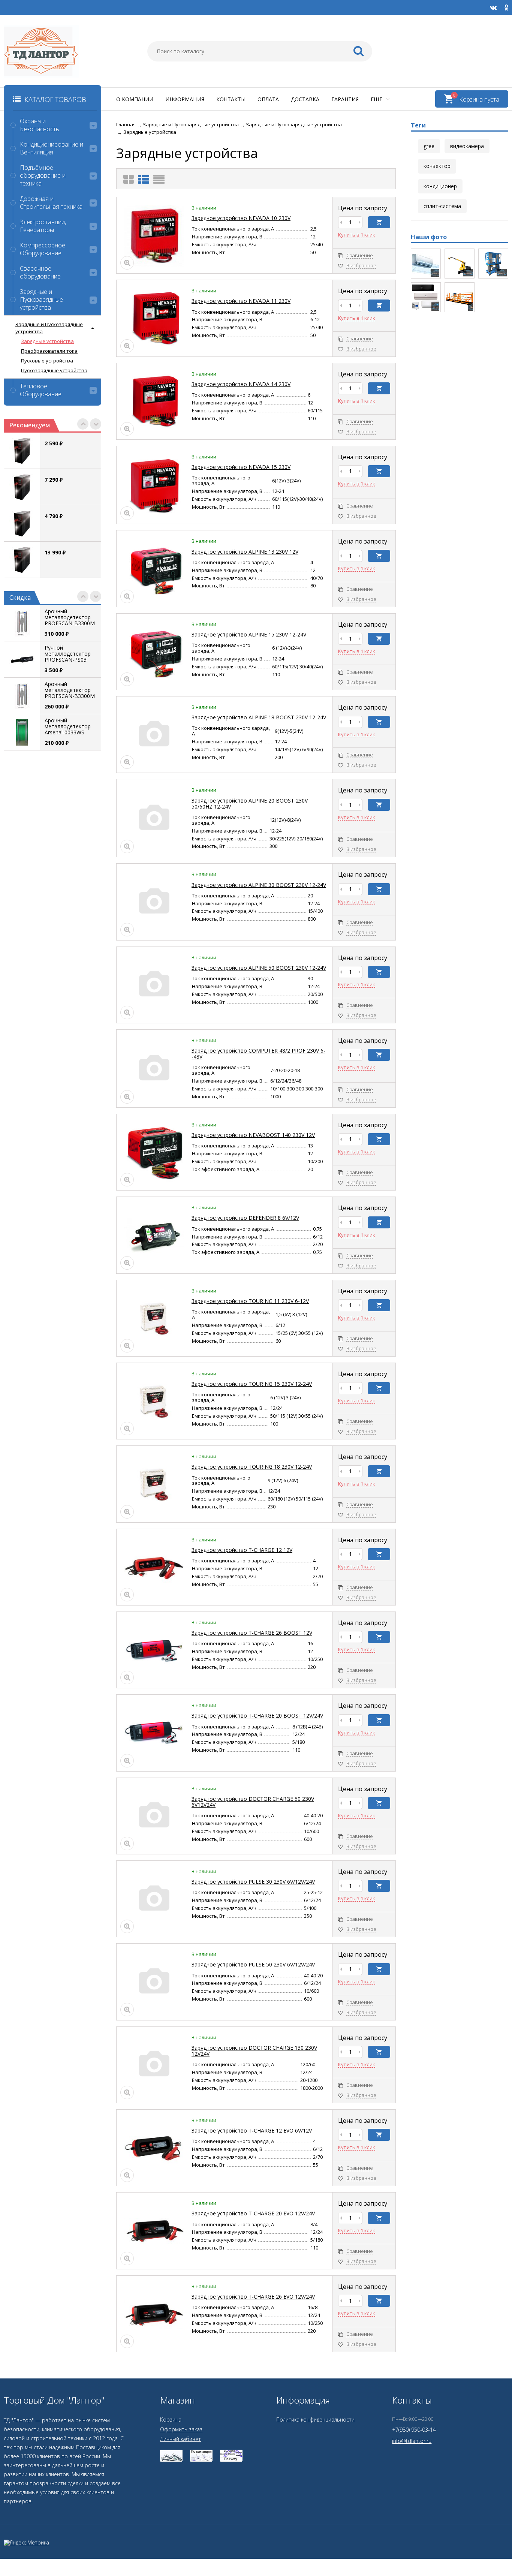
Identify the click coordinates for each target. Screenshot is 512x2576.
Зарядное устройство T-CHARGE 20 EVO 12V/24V (253, 2213)
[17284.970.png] (493, 264)
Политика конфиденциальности (315, 2419)
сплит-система (442, 206)
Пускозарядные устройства (54, 370)
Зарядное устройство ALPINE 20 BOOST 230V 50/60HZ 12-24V (250, 804)
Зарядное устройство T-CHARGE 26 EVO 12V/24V (253, 2297)
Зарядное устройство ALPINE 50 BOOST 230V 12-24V (259, 968)
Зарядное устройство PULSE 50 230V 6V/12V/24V (253, 1964)
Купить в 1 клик (357, 235)
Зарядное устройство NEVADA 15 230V (241, 467)
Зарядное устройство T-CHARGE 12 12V (242, 1550)
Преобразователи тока (49, 351)
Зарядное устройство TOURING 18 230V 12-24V (252, 1467)
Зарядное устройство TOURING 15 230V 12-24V (252, 1384)
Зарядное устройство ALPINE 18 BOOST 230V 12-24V (259, 717)
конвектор (437, 166)
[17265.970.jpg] (460, 297)
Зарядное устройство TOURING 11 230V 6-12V (250, 1301)
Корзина (171, 2419)
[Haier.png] (426, 297)
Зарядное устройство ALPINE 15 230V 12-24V (249, 634)
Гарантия (345, 99)
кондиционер (440, 186)
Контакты (231, 99)
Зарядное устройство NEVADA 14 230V (241, 384)
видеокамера (467, 146)
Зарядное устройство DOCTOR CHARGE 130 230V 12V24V (254, 2051)
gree (429, 146)
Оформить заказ (181, 2429)
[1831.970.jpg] (426, 264)
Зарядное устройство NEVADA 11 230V (241, 301)
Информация (185, 99)
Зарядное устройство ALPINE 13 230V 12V (245, 552)
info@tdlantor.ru (412, 2441)
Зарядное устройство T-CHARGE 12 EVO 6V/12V (252, 2130)
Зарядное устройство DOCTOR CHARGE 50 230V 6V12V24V (253, 1802)
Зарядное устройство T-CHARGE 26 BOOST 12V (252, 1633)
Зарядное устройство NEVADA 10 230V (241, 218)
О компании (135, 99)
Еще (377, 99)
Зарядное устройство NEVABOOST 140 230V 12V (253, 1135)
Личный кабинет (180, 2439)
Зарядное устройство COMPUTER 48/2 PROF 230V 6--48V (258, 1054)
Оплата (268, 99)
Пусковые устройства (47, 361)
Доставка (305, 99)
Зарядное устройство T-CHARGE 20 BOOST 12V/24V (257, 1716)
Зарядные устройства (47, 341)
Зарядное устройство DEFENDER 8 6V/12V (245, 1218)
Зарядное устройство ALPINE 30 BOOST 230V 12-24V (259, 885)
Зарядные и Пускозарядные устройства (49, 328)
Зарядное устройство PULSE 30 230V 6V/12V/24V (253, 1882)
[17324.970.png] (460, 264)
